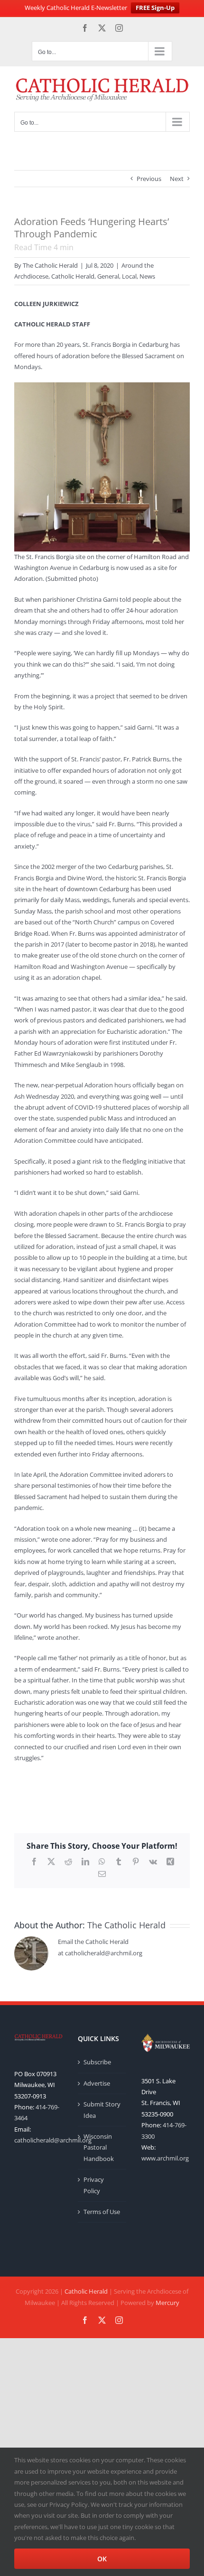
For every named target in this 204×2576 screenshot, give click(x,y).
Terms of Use (102, 2212)
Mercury (167, 2303)
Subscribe (97, 2062)
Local (129, 276)
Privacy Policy (94, 2185)
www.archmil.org (165, 2158)
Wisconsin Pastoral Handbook (99, 2147)
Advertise (97, 2083)
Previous (149, 179)
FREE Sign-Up (155, 8)
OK (102, 2559)
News (147, 276)
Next (177, 179)
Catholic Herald (73, 276)
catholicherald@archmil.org (53, 2140)
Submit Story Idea (102, 2110)
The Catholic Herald (50, 265)
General (108, 276)
